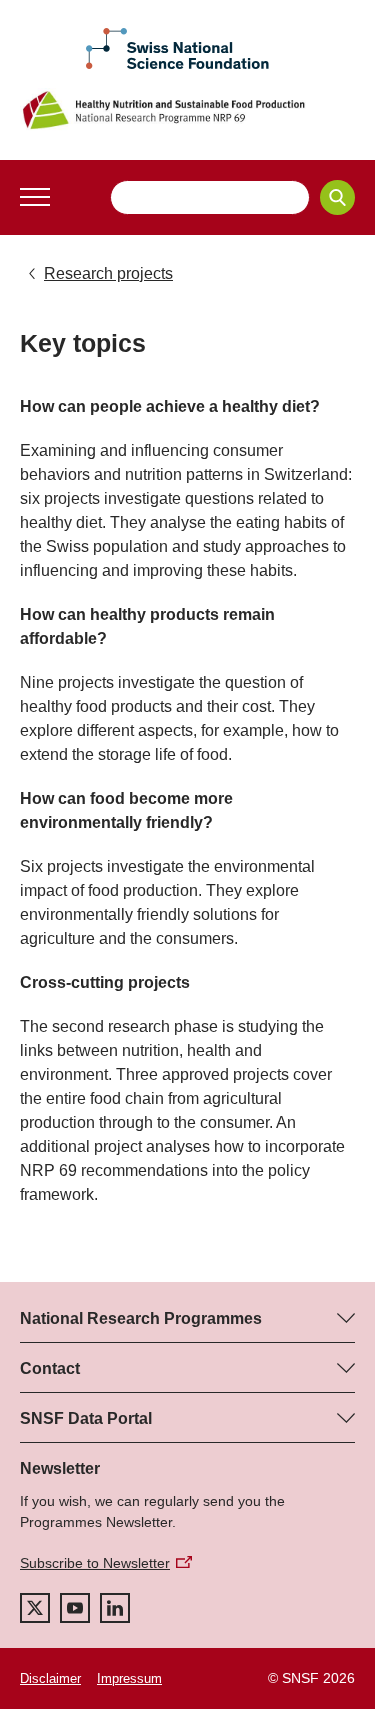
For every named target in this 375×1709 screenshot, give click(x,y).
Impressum (129, 1678)
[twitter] (35, 1608)
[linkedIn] (115, 1608)
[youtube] (75, 1608)
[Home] (187, 110)
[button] (35, 197)
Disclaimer (50, 1678)
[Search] (337, 197)
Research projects (108, 273)
